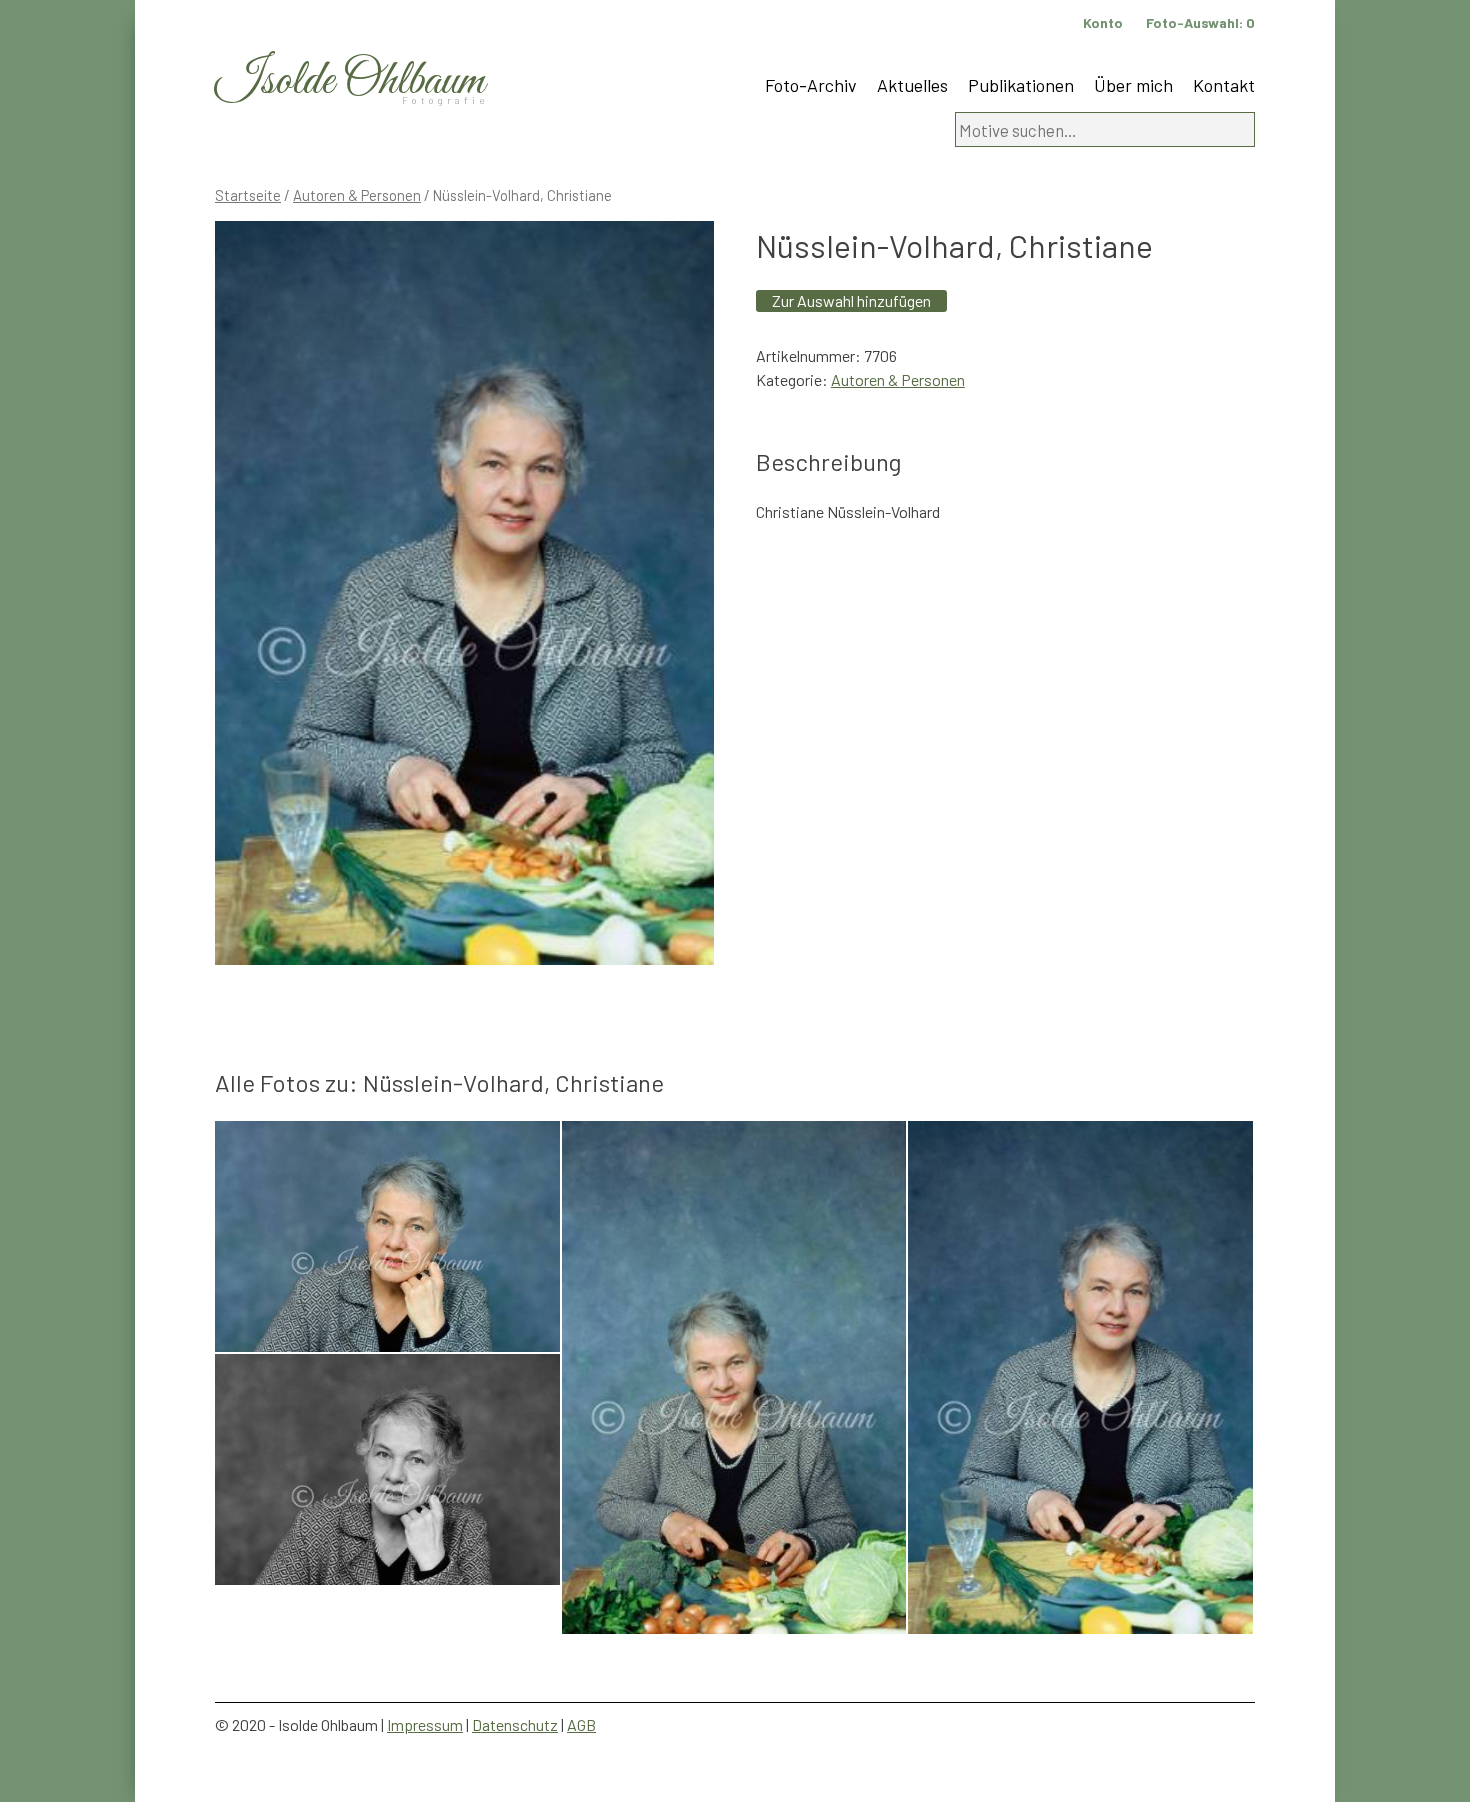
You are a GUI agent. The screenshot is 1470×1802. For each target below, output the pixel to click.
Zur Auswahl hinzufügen (851, 300)
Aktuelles (912, 85)
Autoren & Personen (357, 195)
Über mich (1133, 85)
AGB (581, 1724)
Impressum (425, 1724)
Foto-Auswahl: (1200, 22)
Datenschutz (515, 1724)
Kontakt (1224, 85)
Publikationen (1021, 85)
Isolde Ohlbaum (350, 81)
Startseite (248, 195)
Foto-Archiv (811, 85)
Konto (1103, 22)
